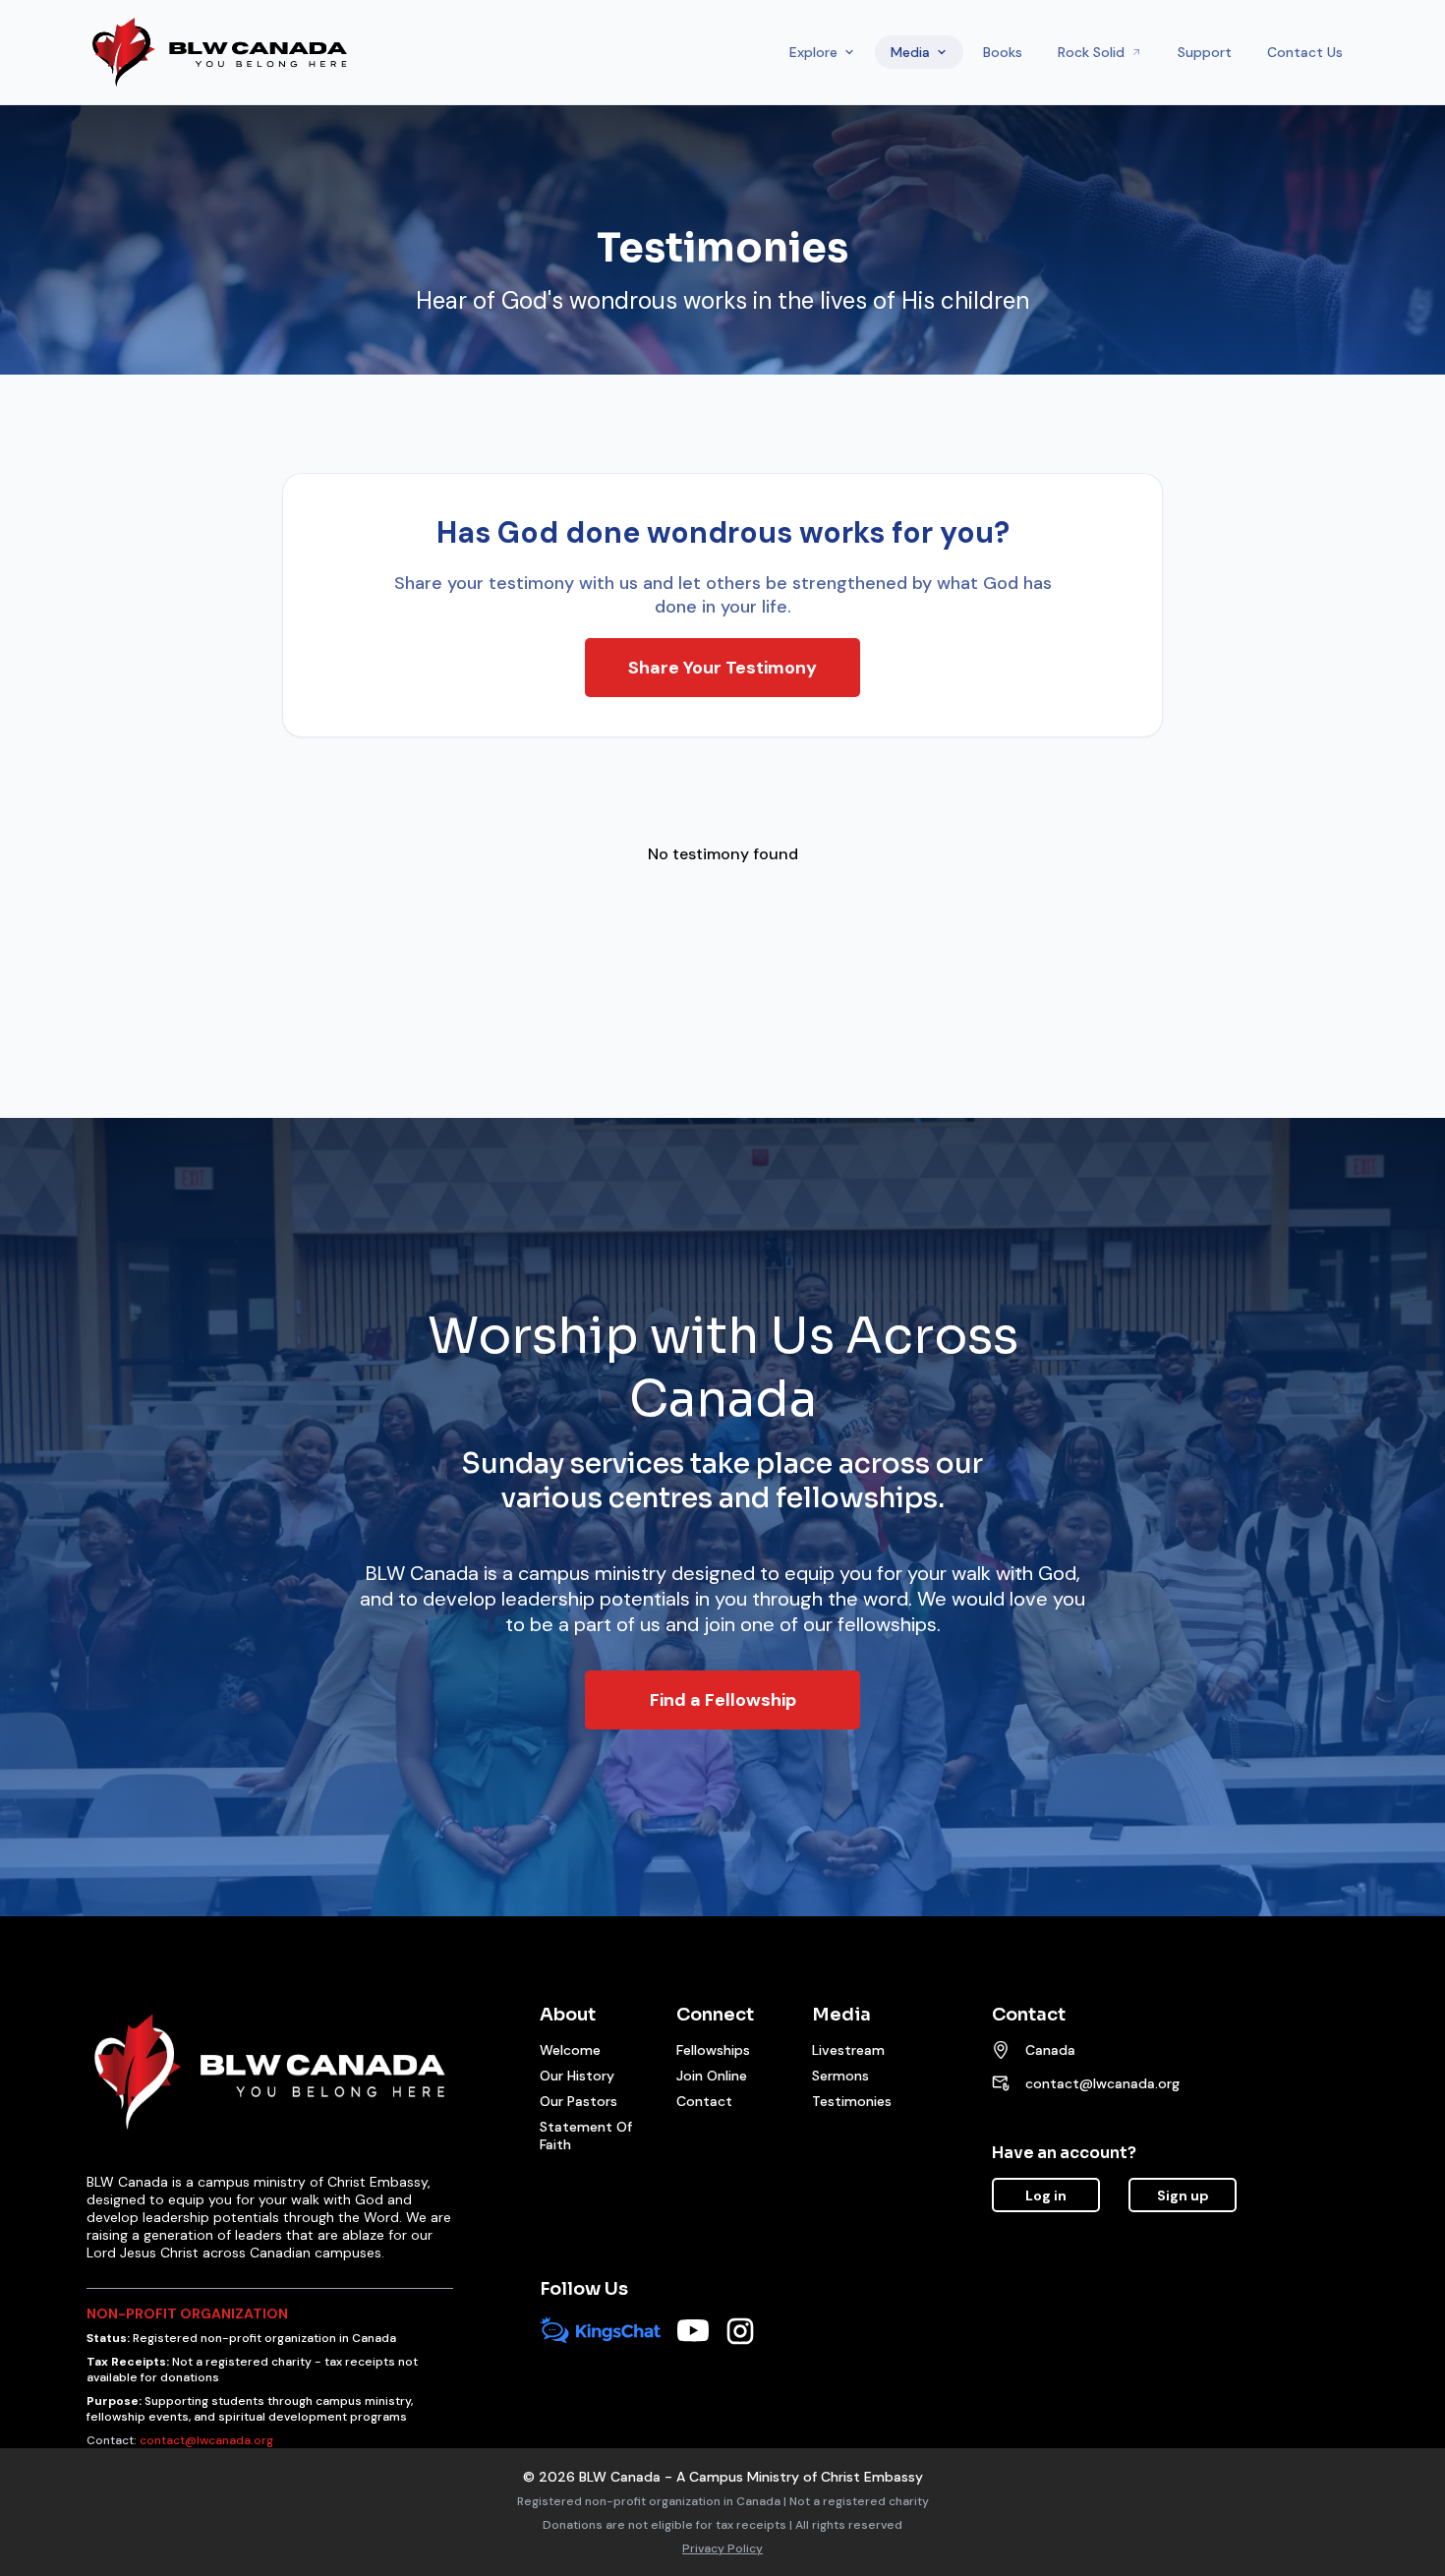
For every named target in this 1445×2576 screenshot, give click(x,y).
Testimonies (852, 2101)
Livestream (848, 2050)
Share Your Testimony (722, 668)
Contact (704, 2101)
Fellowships (713, 2050)
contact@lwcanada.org (1102, 2083)
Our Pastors (578, 2101)
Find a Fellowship (723, 1700)
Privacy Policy (722, 2548)
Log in (1046, 2195)
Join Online (712, 2076)
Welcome (570, 2050)
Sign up (1183, 2195)
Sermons (840, 2076)
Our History (577, 2076)
